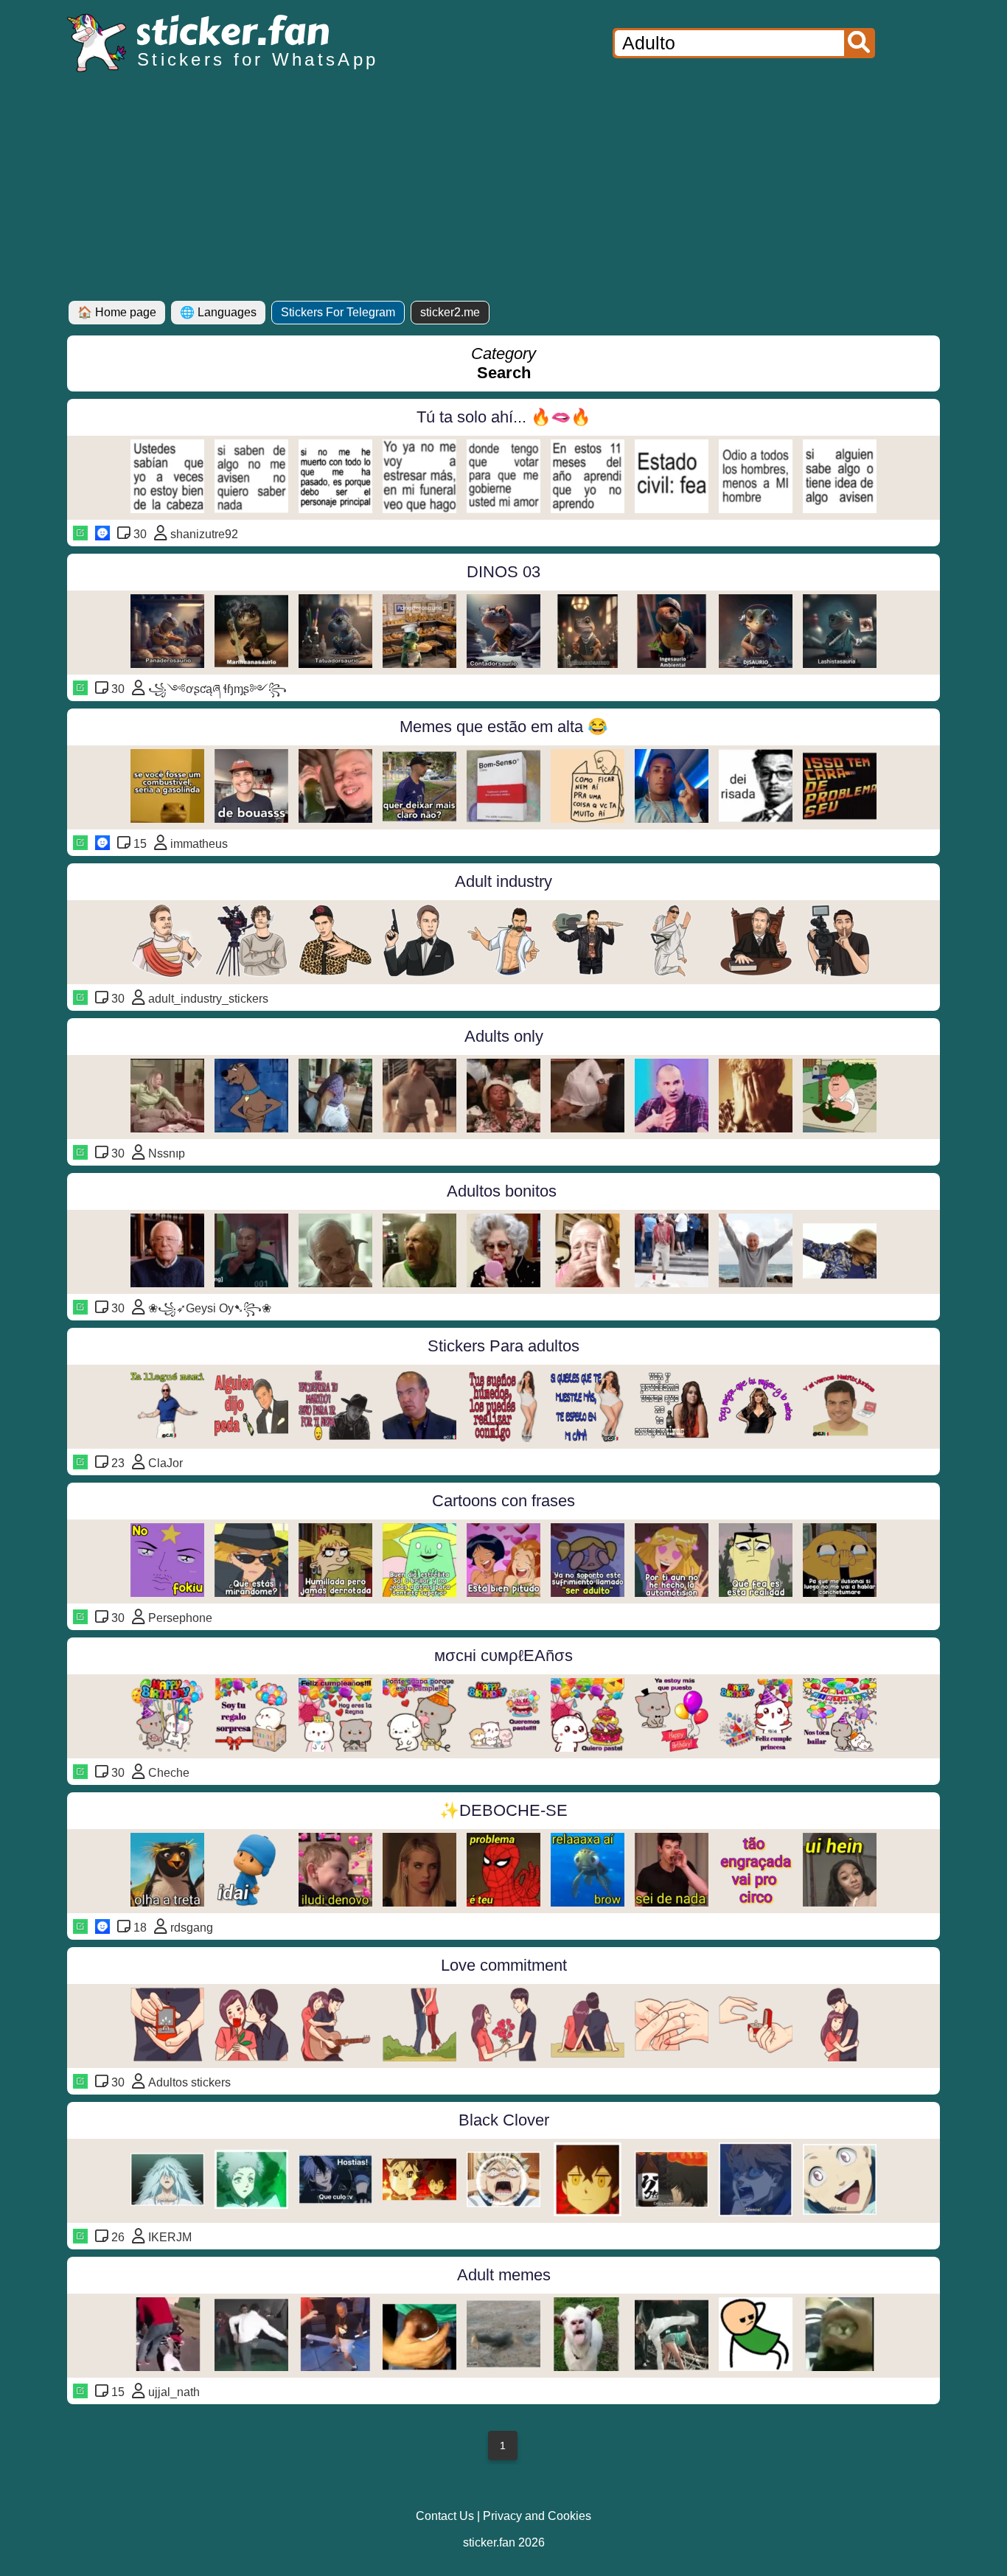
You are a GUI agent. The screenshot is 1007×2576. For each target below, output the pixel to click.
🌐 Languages (218, 312)
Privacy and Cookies (537, 2516)
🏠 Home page (117, 312)
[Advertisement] (503, 190)
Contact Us (445, 2516)
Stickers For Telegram (338, 312)
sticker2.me (450, 312)
